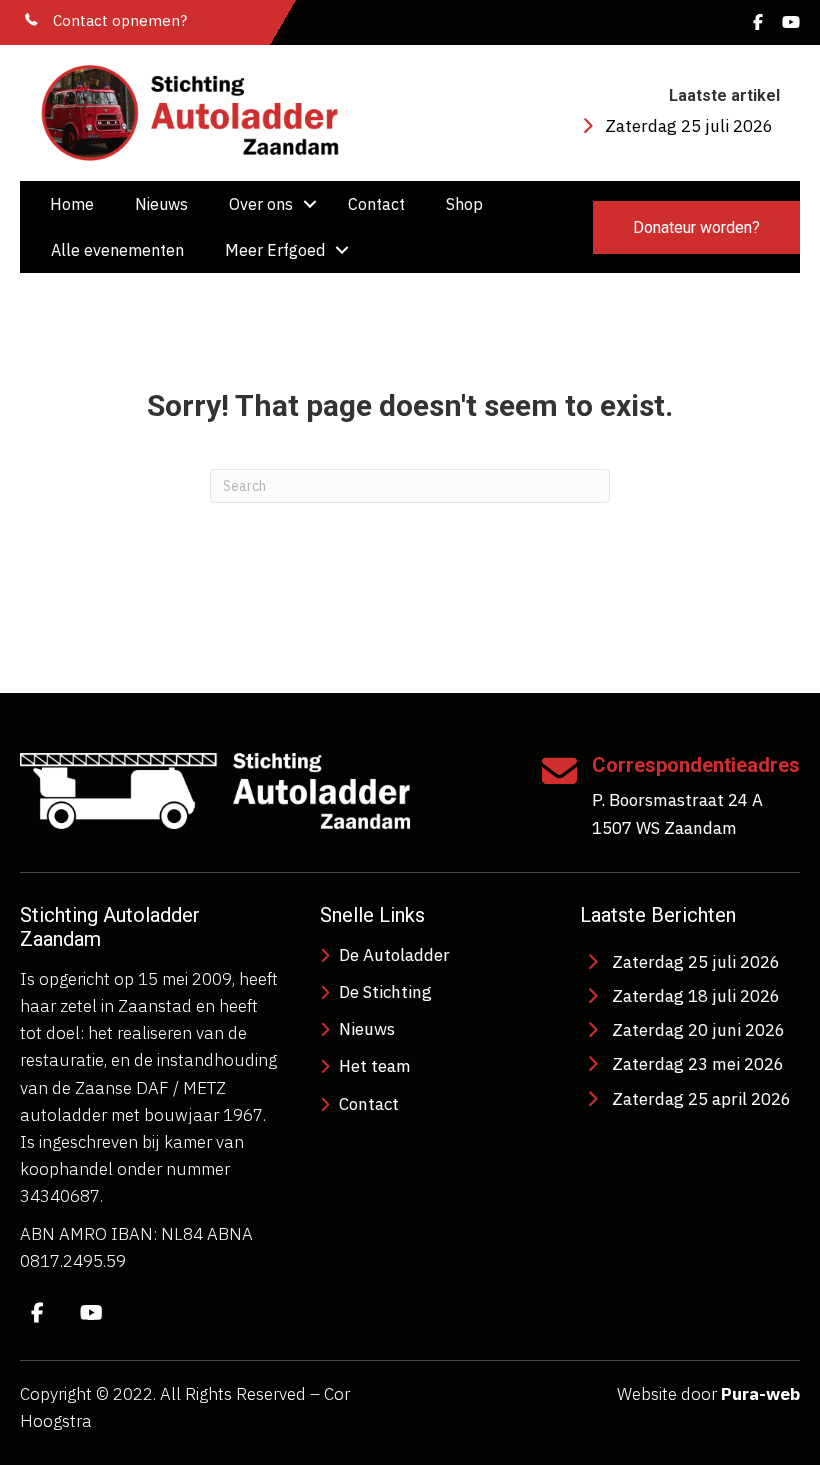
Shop (464, 204)
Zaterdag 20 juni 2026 (698, 1030)
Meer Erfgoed (275, 250)
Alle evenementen (117, 250)
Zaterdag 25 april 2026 (701, 1099)
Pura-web (760, 1394)
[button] (310, 204)
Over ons (261, 204)
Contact (376, 204)
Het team (375, 1066)
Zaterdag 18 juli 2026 (696, 996)
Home (72, 204)
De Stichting (385, 992)
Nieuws (161, 204)
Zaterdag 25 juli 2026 (689, 126)
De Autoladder (394, 955)
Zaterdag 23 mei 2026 (698, 1064)
